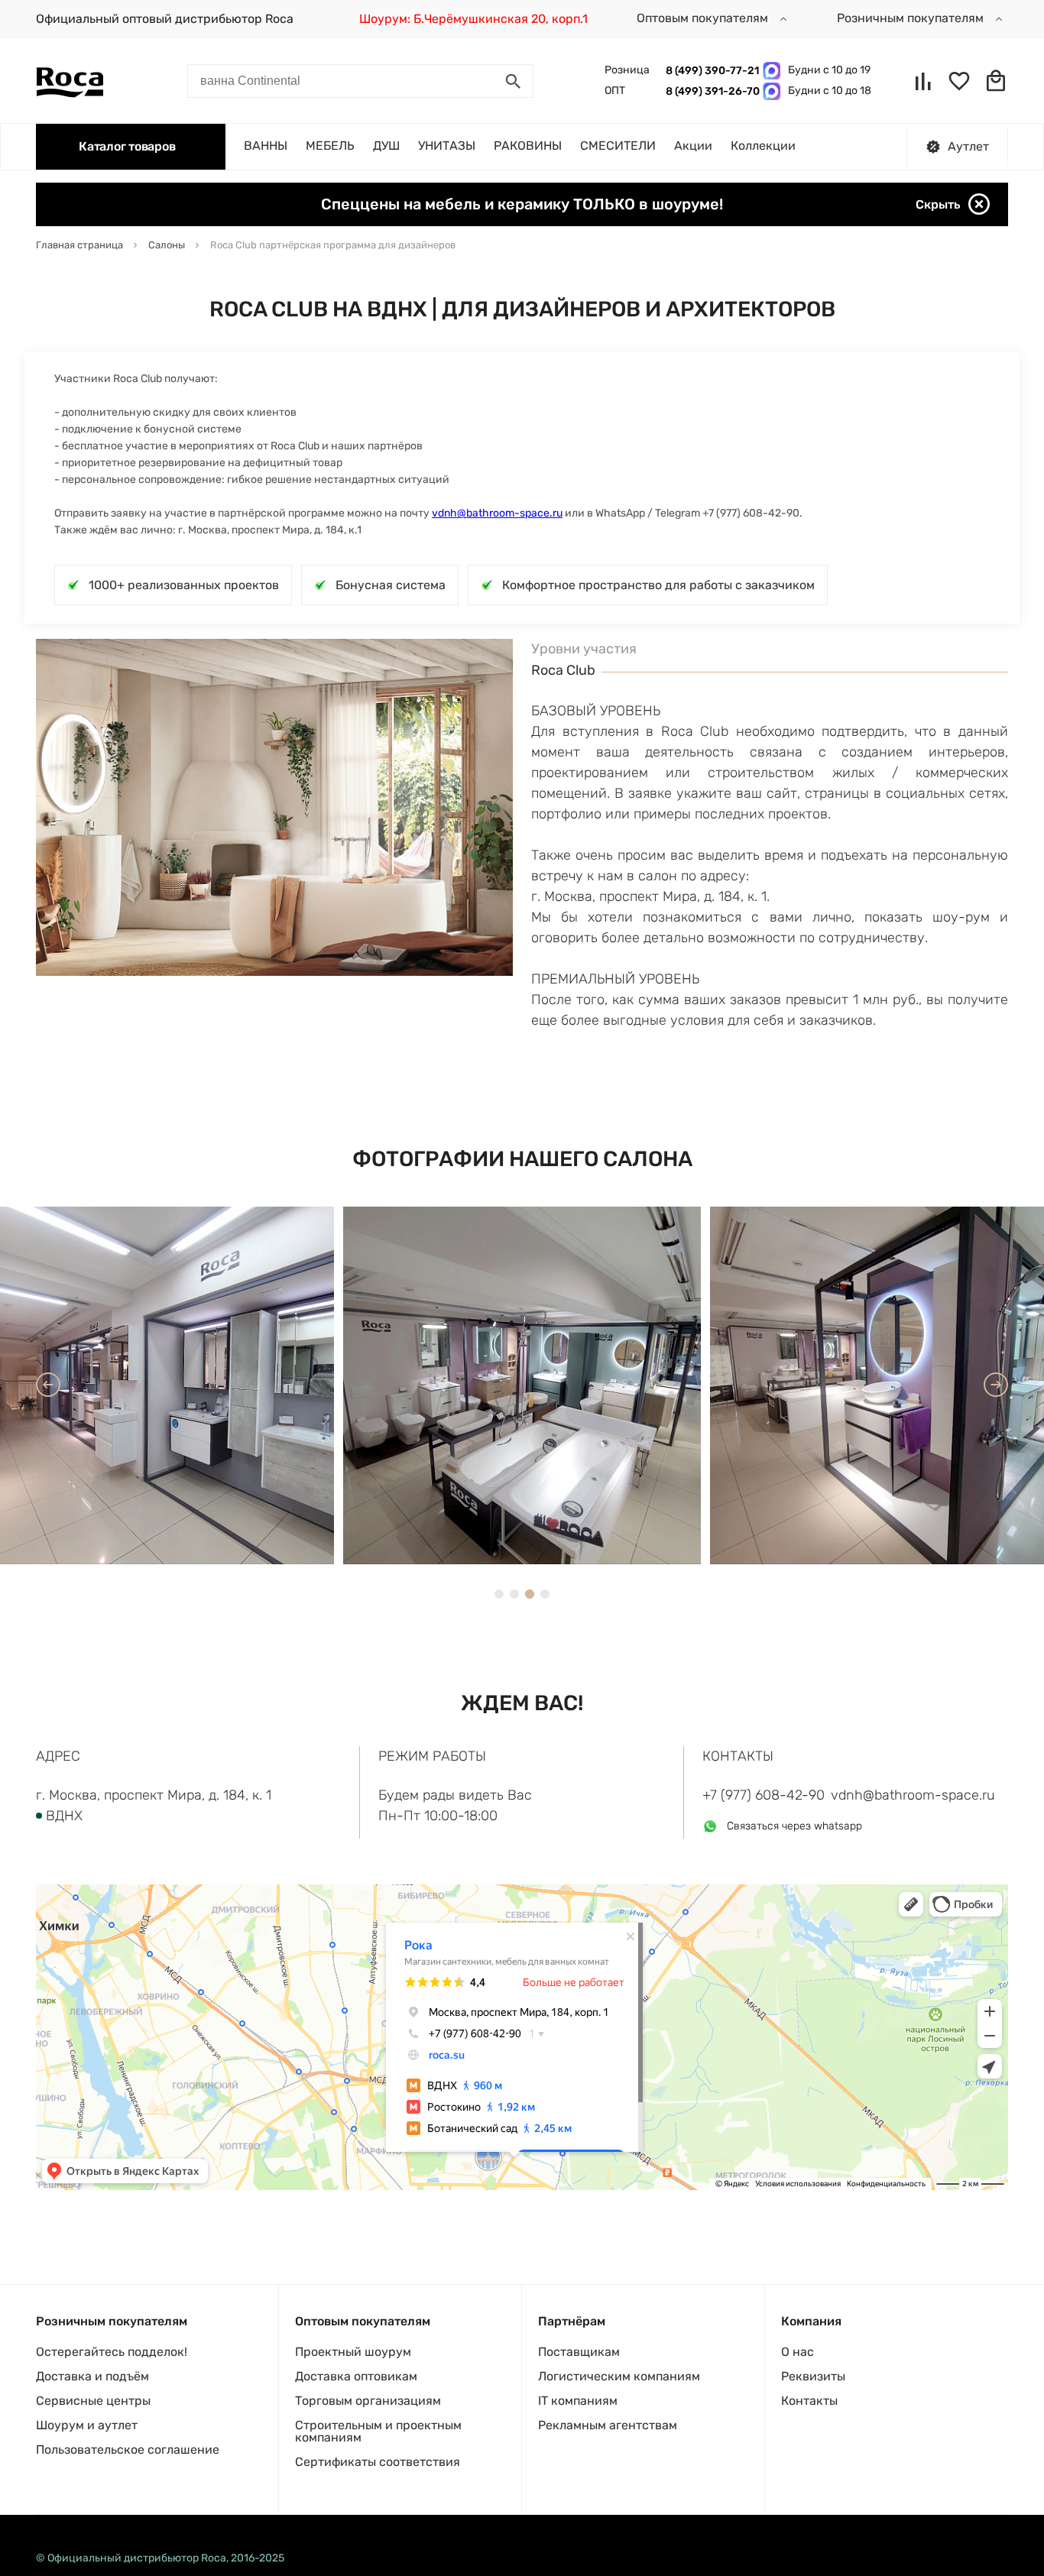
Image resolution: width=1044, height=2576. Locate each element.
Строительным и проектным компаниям (378, 2431)
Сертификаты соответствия (378, 2462)
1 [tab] (499, 1594)
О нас (798, 2352)
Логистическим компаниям (619, 2376)
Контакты (809, 2401)
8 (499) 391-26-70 (710, 91)
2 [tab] (514, 1594)
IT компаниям (578, 2401)
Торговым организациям (368, 2401)
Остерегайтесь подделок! (112, 2352)
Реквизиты (813, 2376)
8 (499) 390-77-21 (710, 71)
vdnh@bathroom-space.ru (497, 513)
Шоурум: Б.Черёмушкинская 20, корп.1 (473, 19)
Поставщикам (579, 2352)
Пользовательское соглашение (128, 2450)
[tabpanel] (522, 1385)
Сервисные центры (93, 2401)
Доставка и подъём (92, 2376)
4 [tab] (545, 1594)
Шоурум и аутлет (87, 2425)
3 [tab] (530, 1594)
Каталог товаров (127, 146)
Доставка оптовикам (356, 2376)
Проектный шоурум (353, 2352)
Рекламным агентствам (608, 2425)
